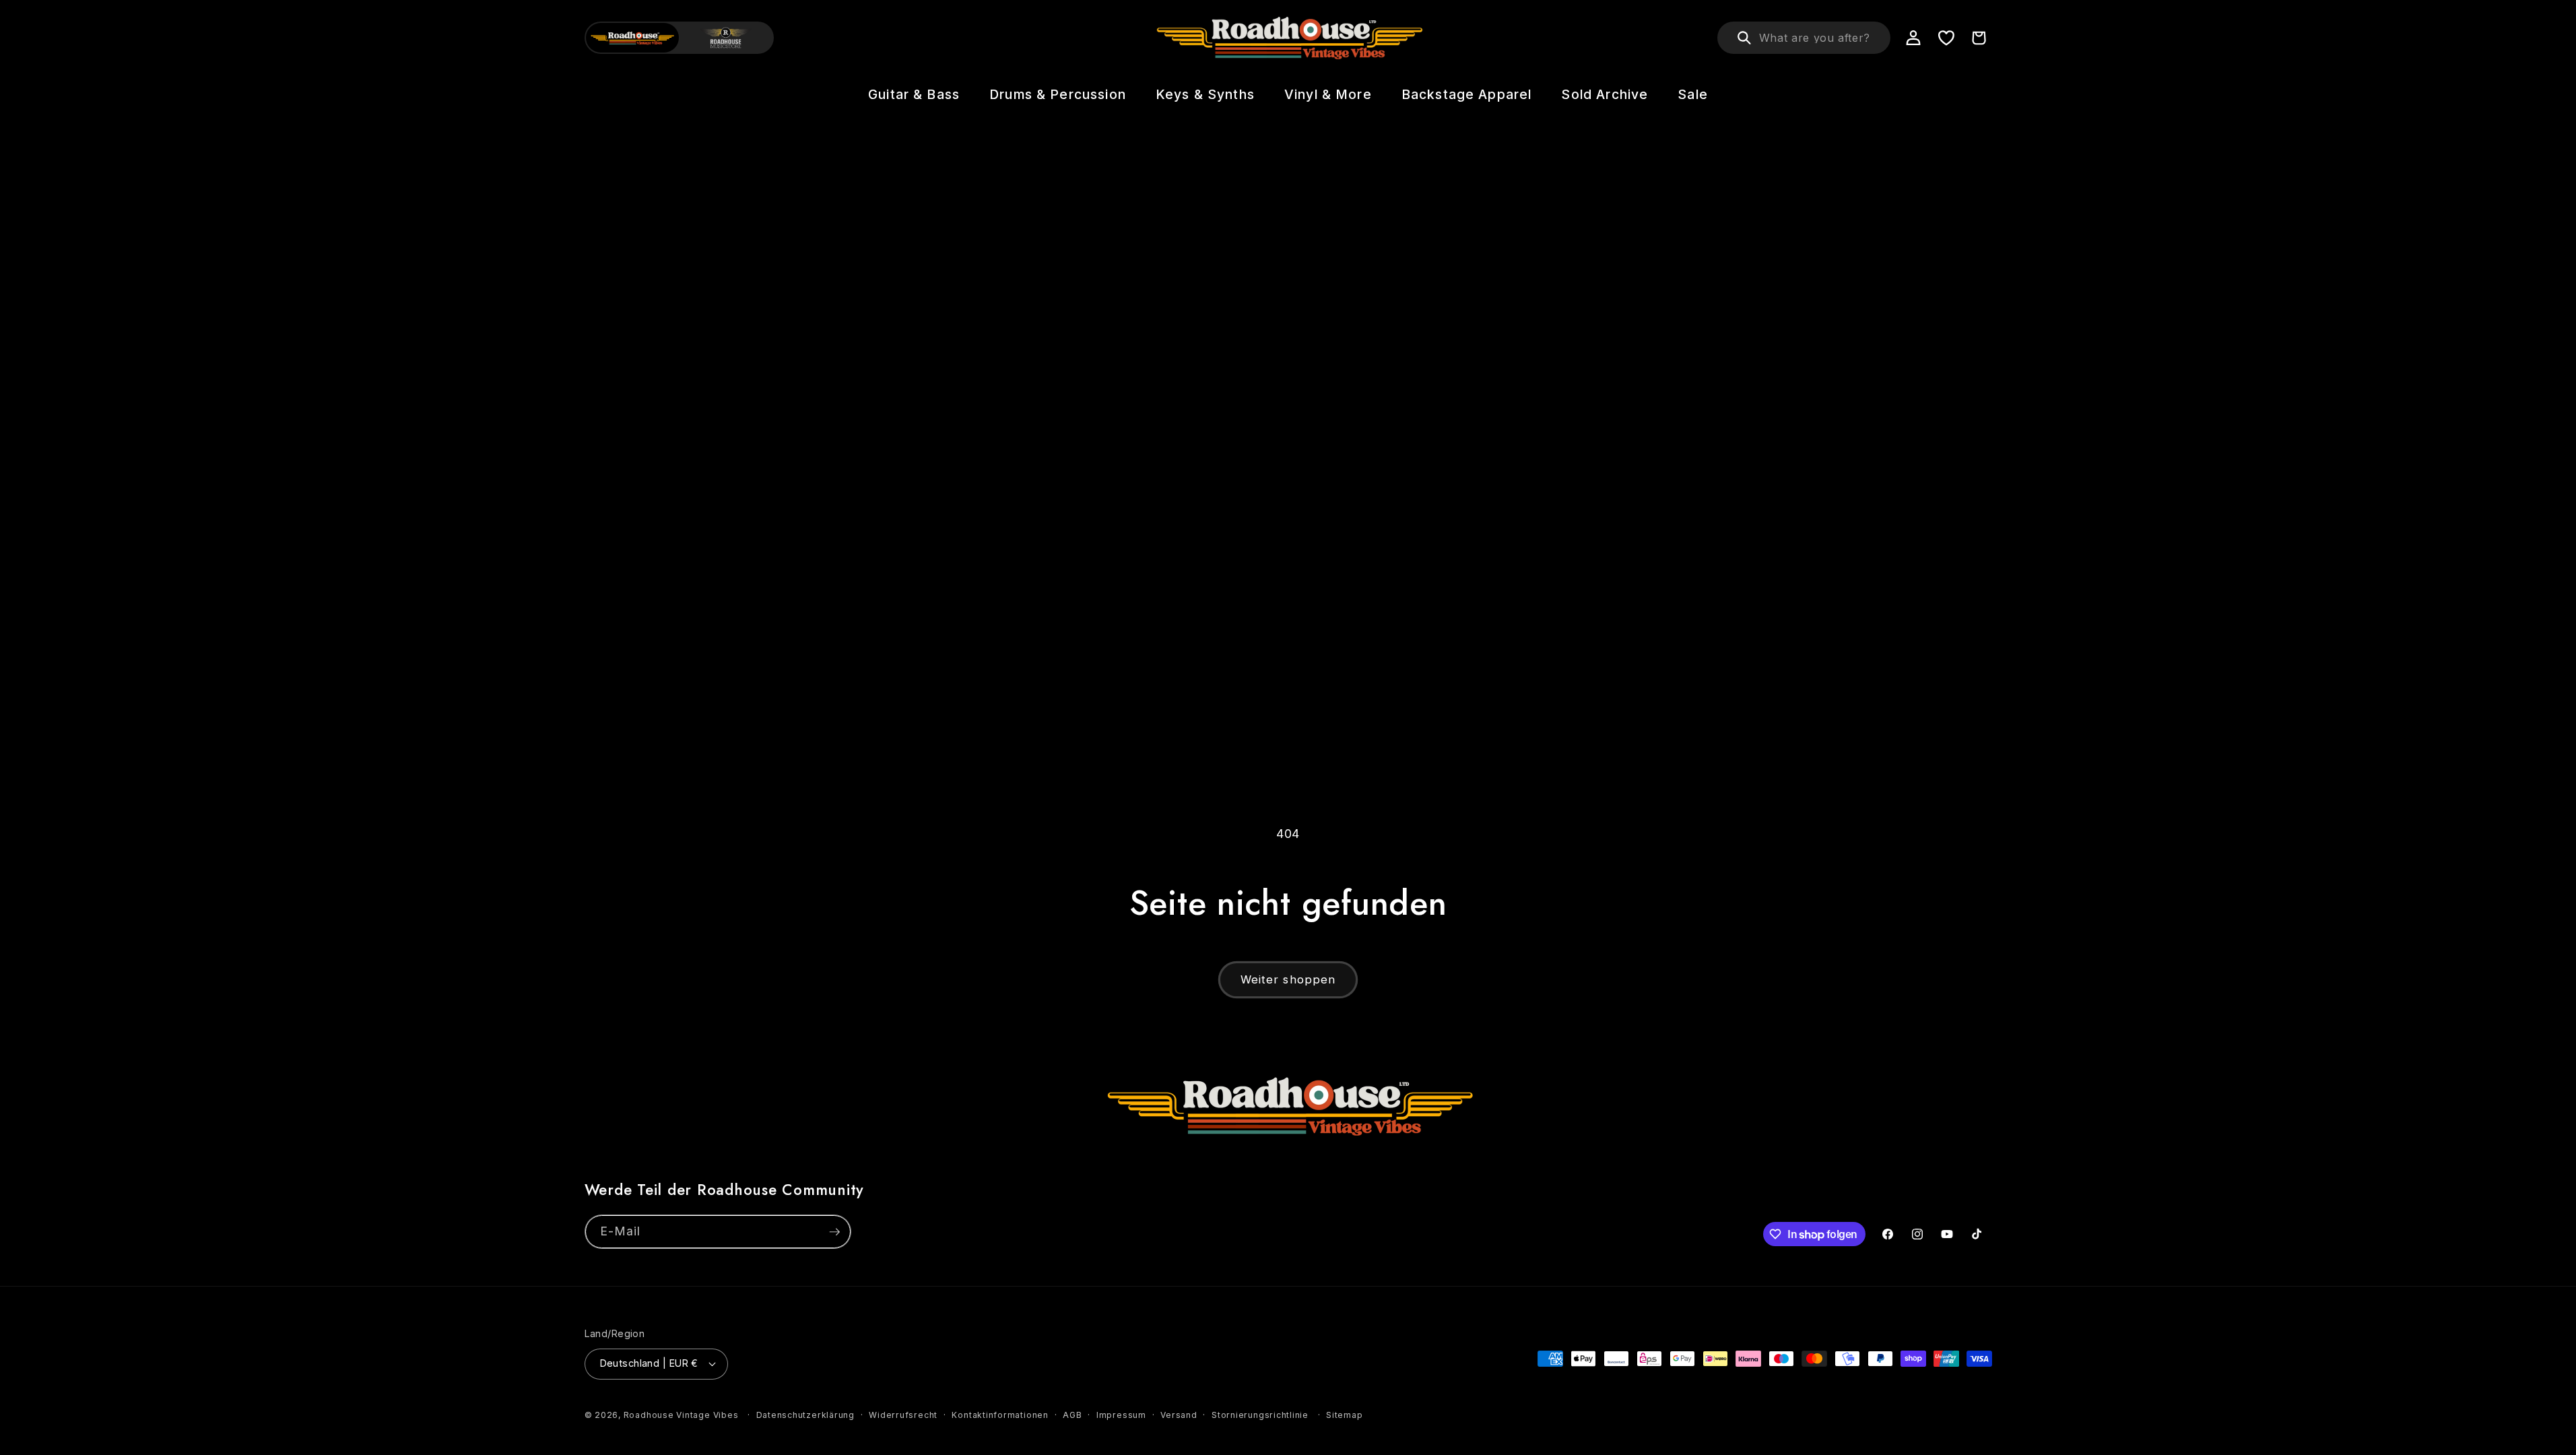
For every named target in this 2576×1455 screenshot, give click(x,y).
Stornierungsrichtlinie (1260, 1415)
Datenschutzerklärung (805, 1415)
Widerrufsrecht (903, 1415)
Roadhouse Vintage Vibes (681, 1415)
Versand (1179, 1415)
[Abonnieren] (834, 1232)
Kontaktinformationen (1000, 1415)
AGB (1072, 1415)
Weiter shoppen (1288, 979)
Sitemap (1344, 1415)
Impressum (1121, 1415)
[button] (914, 95)
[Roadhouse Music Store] (726, 38)
